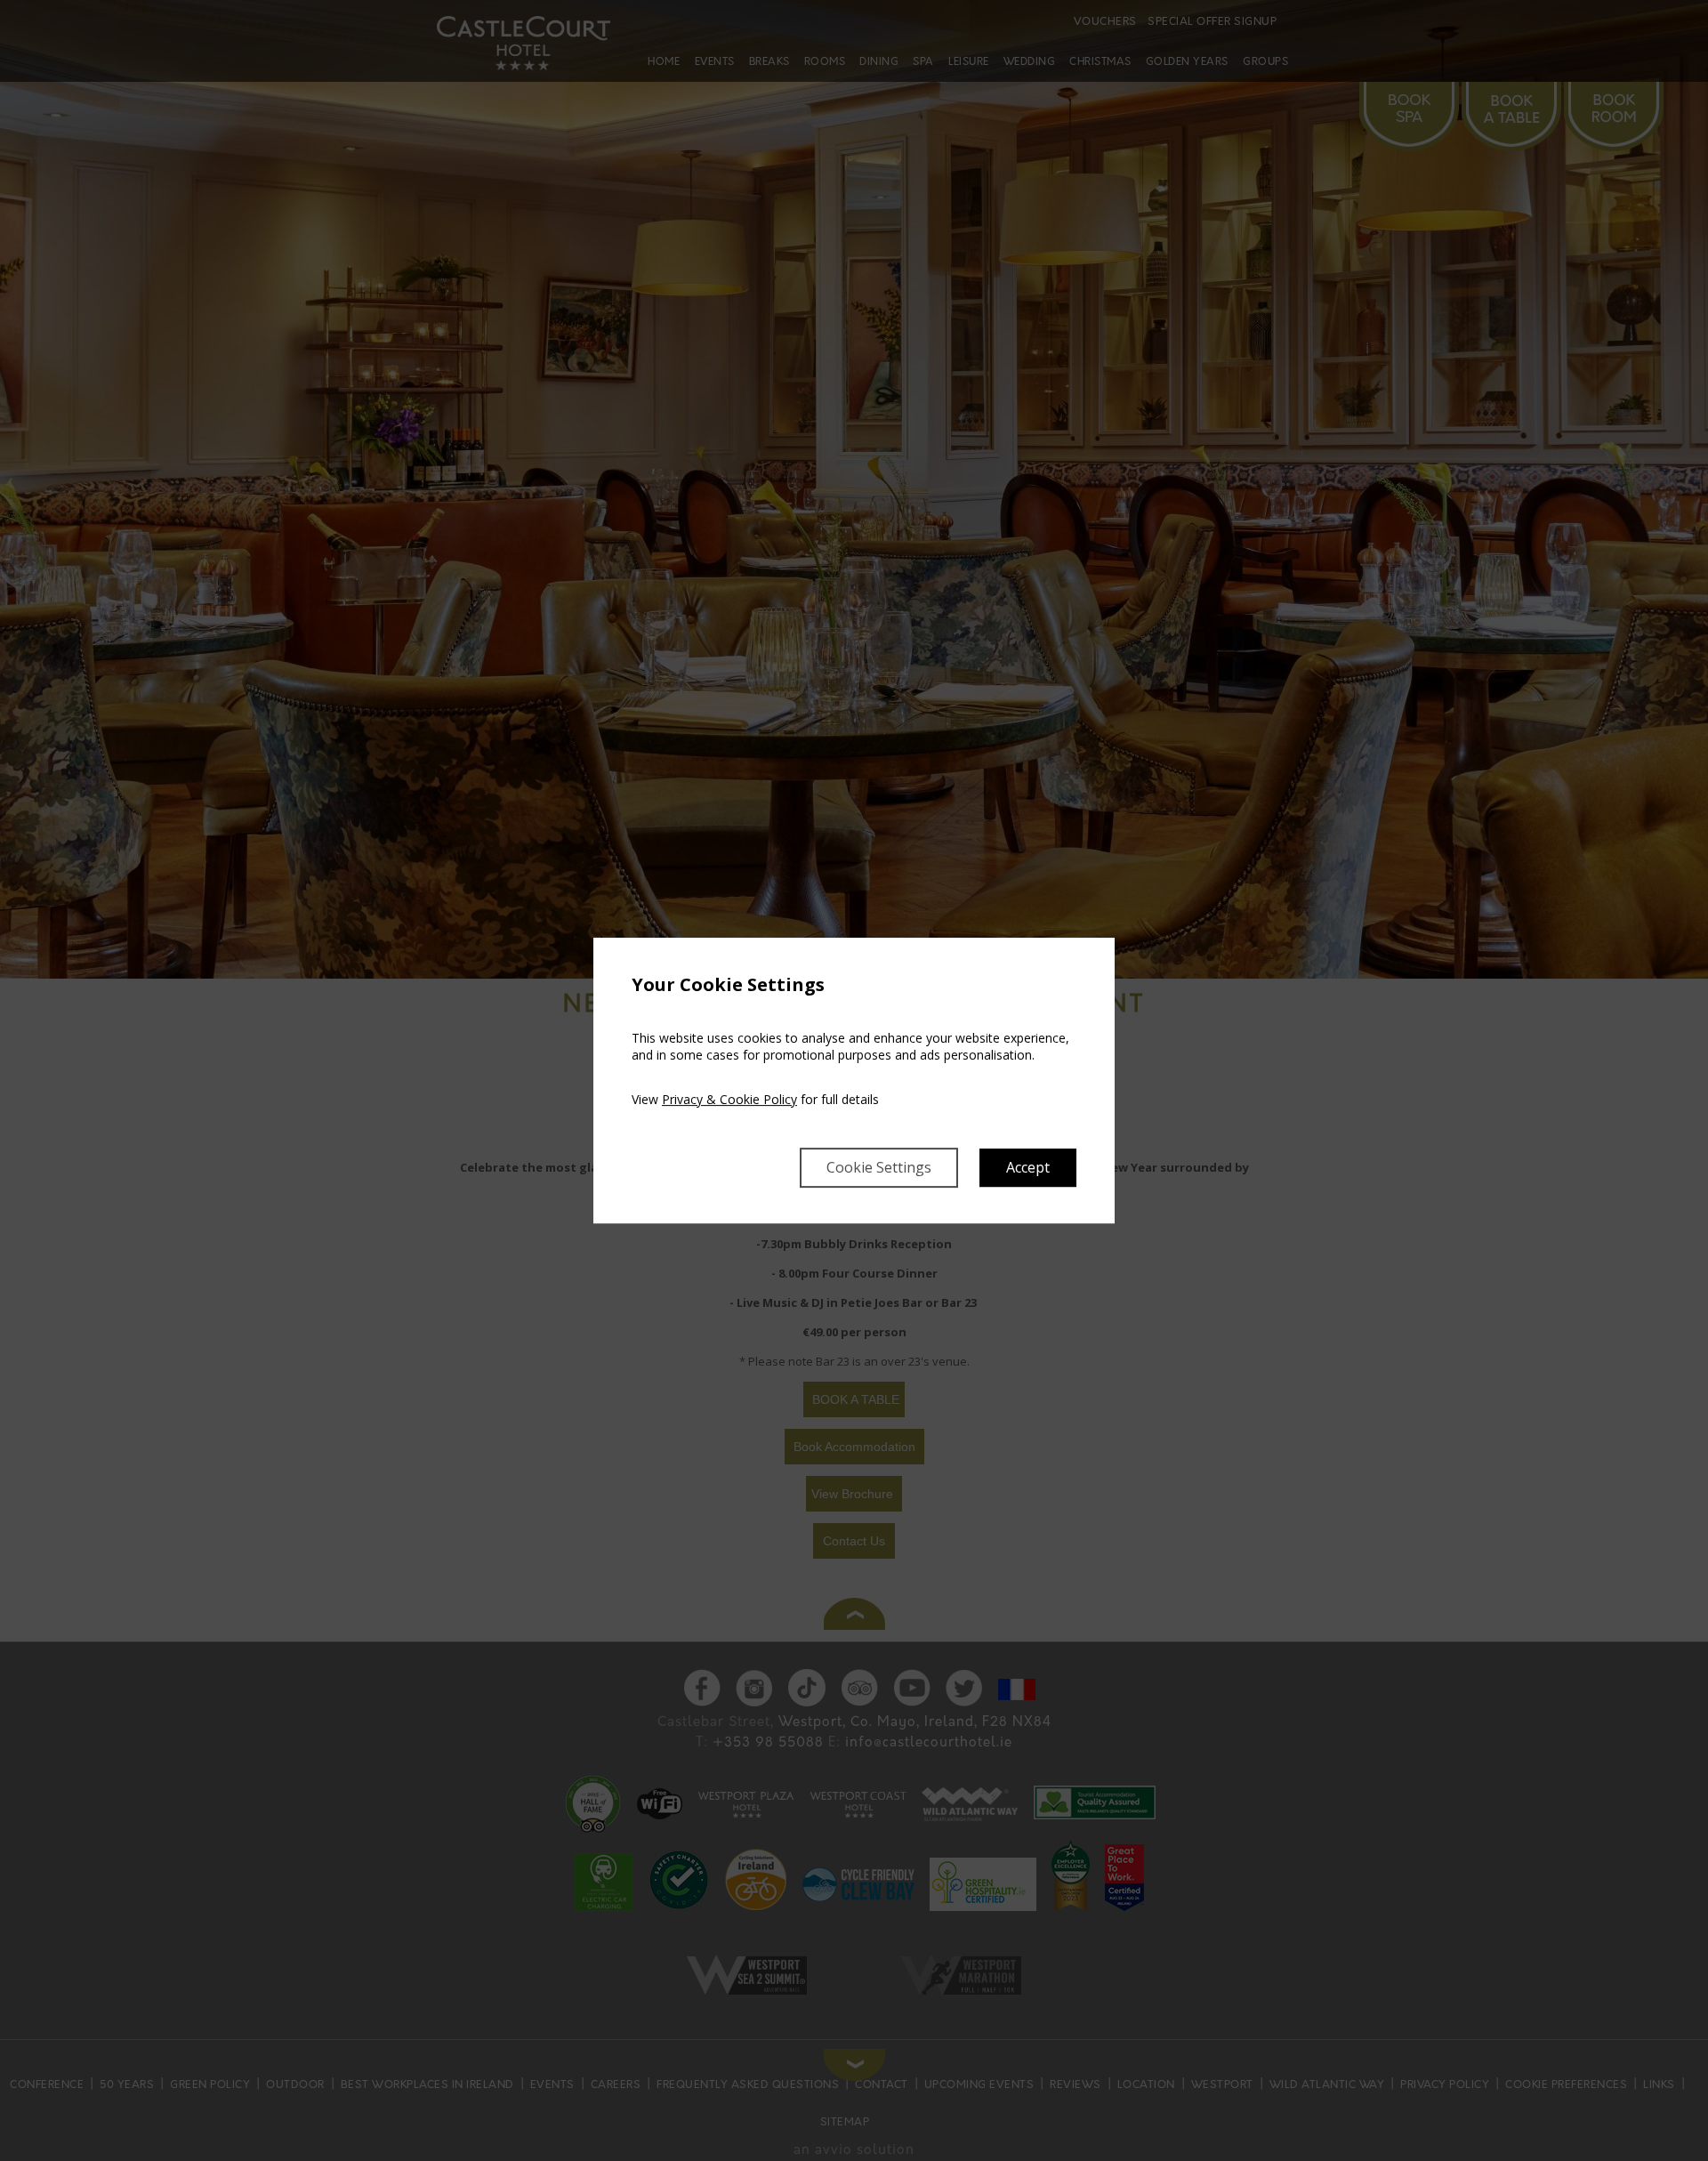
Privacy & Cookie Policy (729, 1099)
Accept (1028, 1167)
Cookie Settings (879, 1167)
